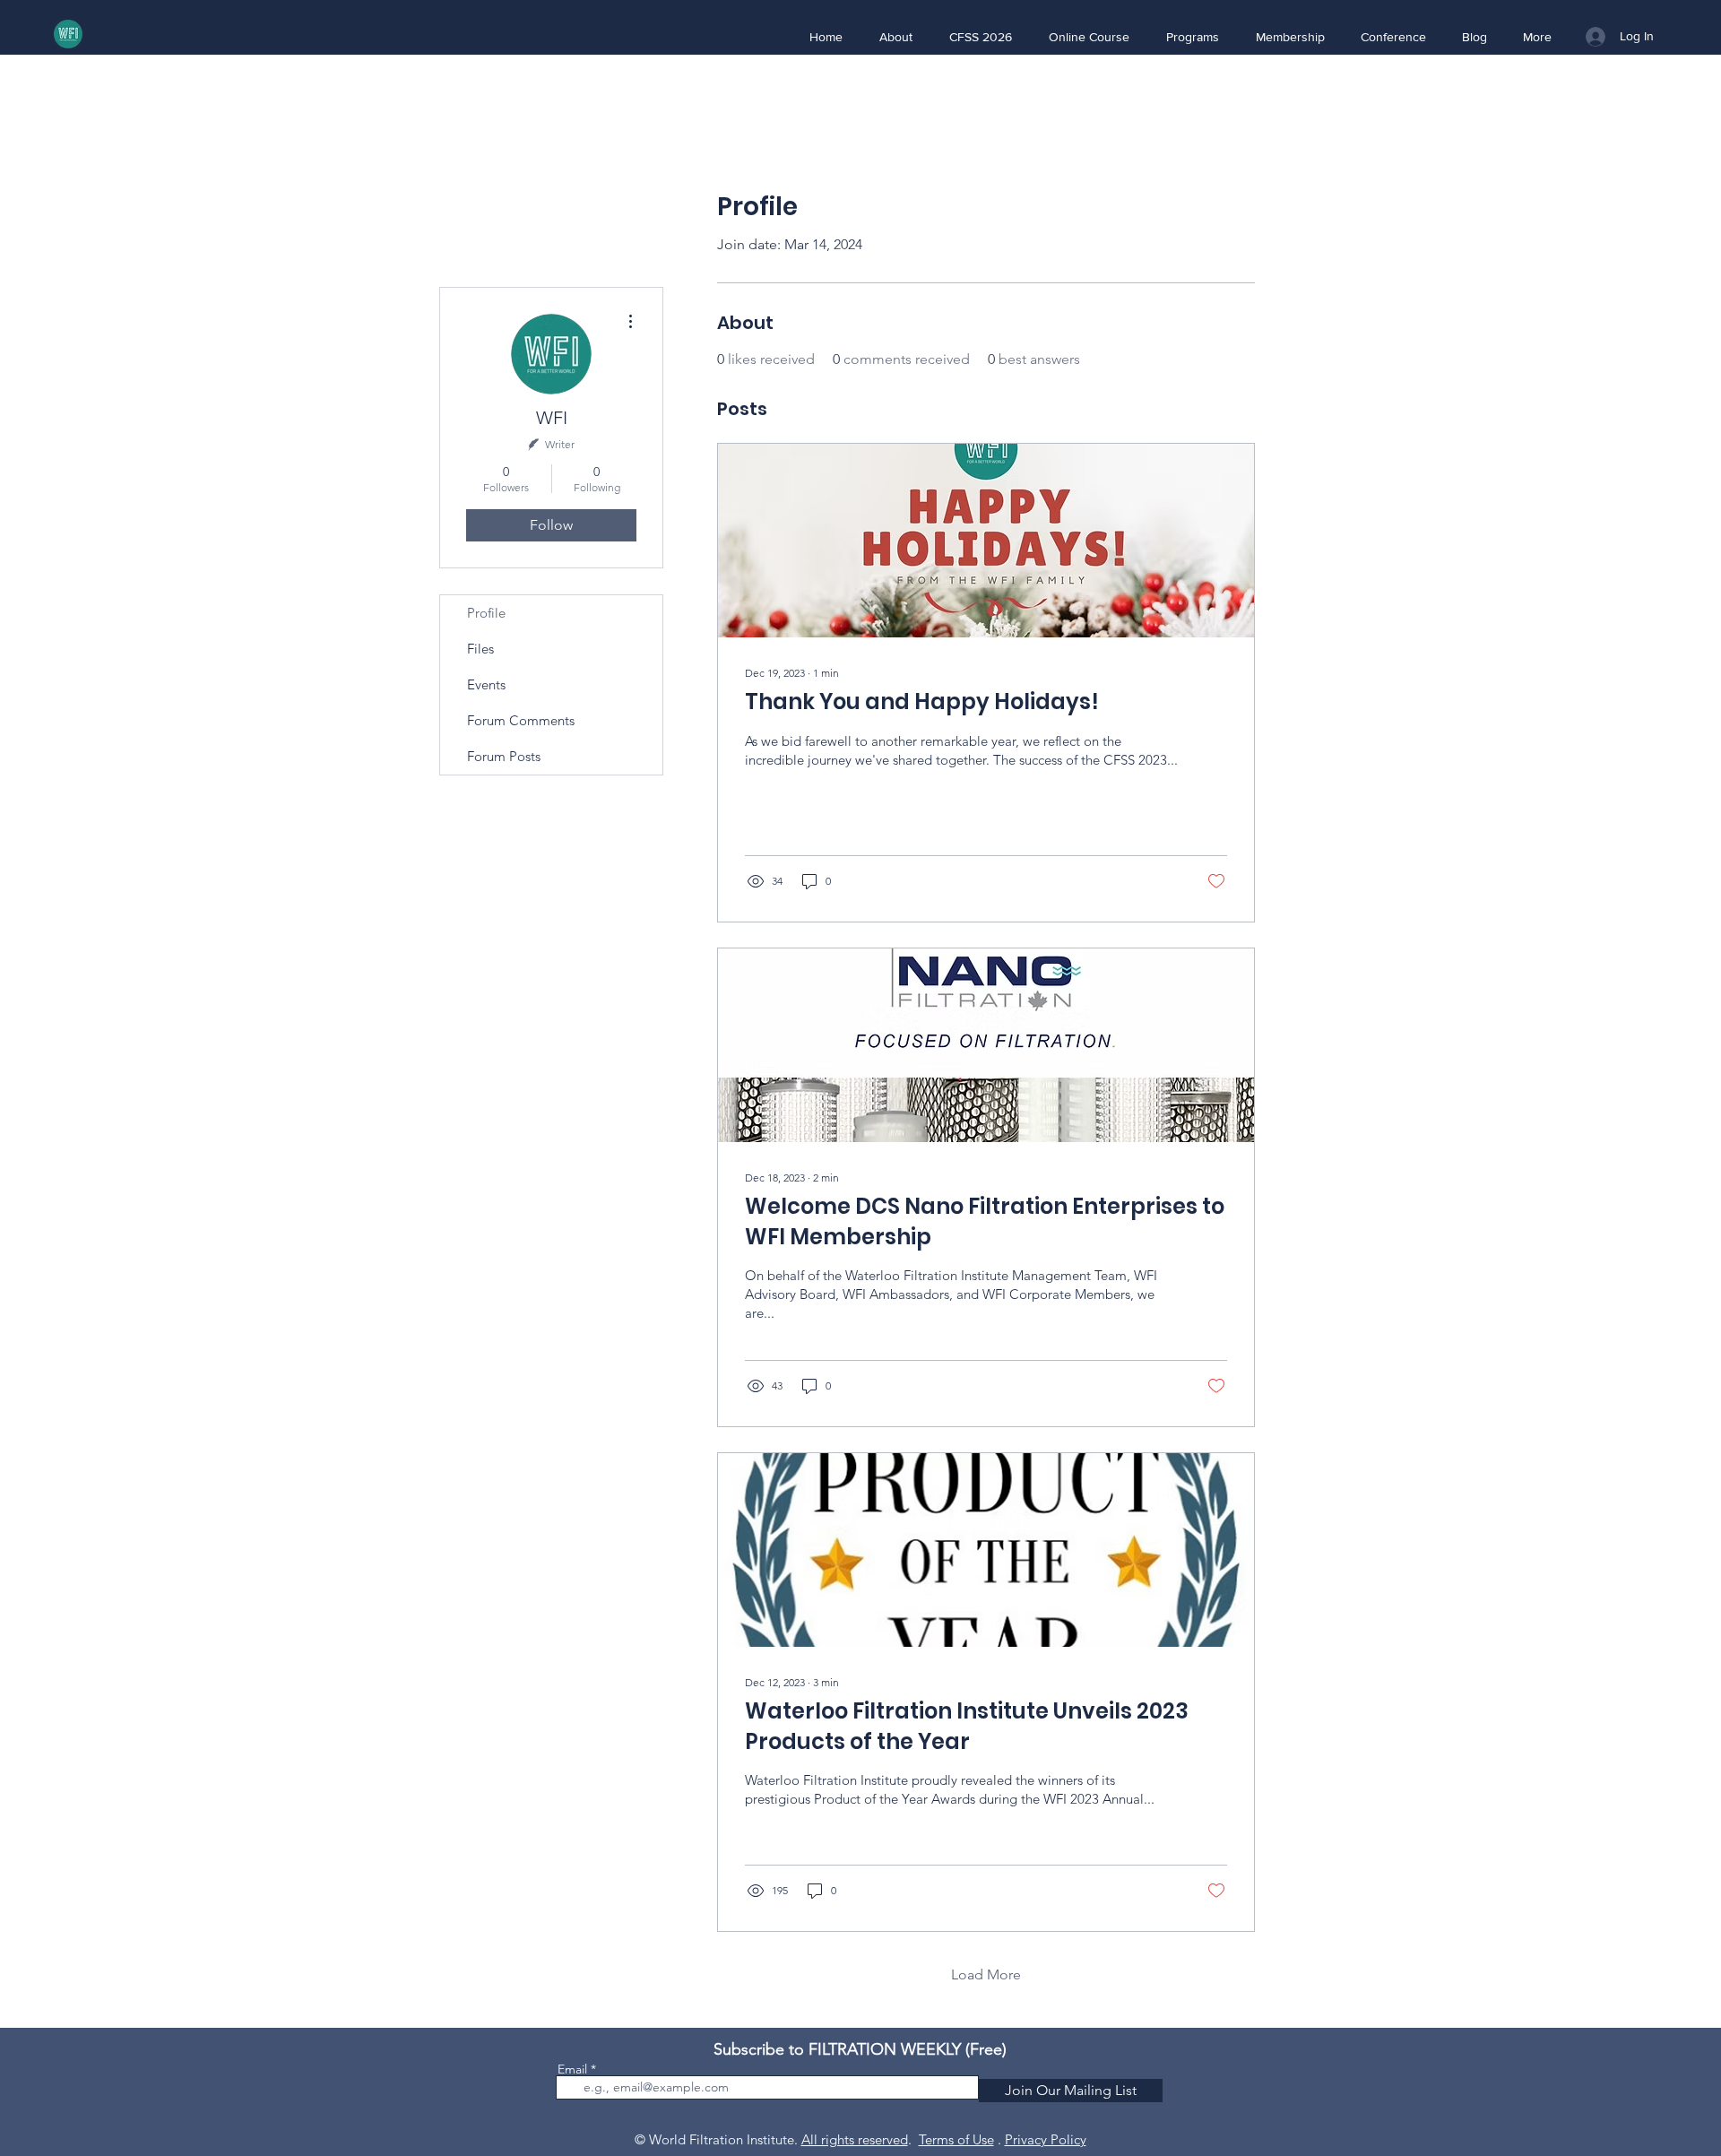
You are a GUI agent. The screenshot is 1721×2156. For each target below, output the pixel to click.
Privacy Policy (1046, 2139)
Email (572, 2069)
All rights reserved (855, 2139)
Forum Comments (521, 720)
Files (480, 649)
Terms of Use (956, 2139)
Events (486, 684)
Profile (486, 613)
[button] (895, 37)
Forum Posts (504, 756)
